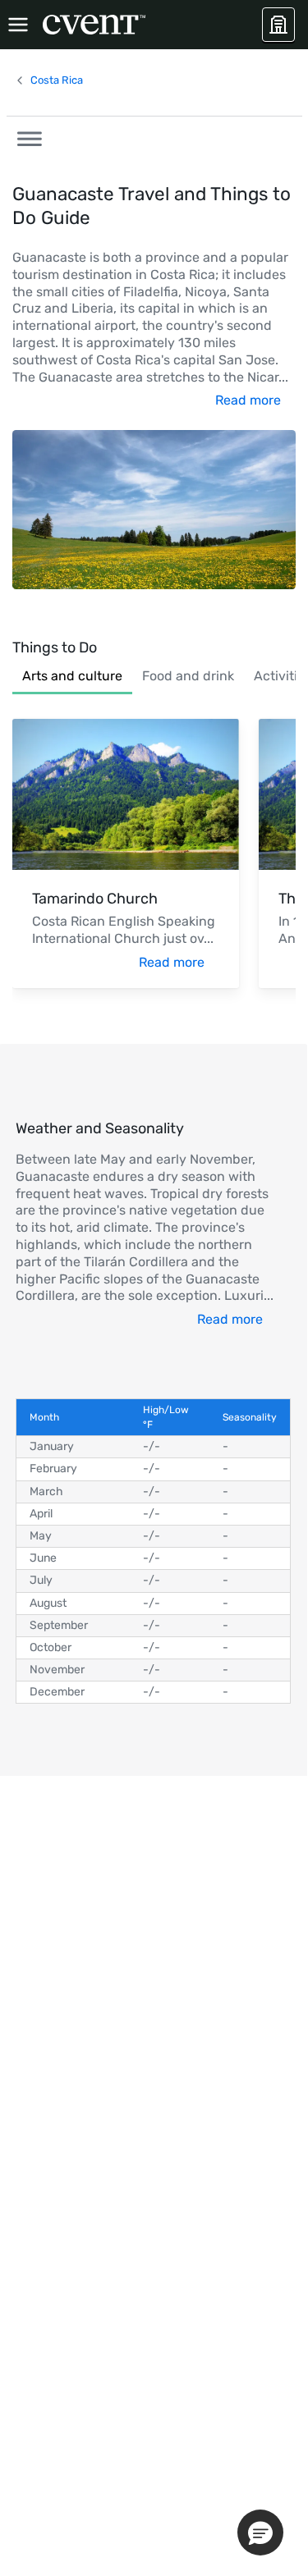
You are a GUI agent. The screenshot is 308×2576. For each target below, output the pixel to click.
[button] (25, 136)
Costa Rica (57, 80)
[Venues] (278, 25)
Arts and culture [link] (72, 676)
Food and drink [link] (188, 676)
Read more (248, 400)
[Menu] (18, 25)
